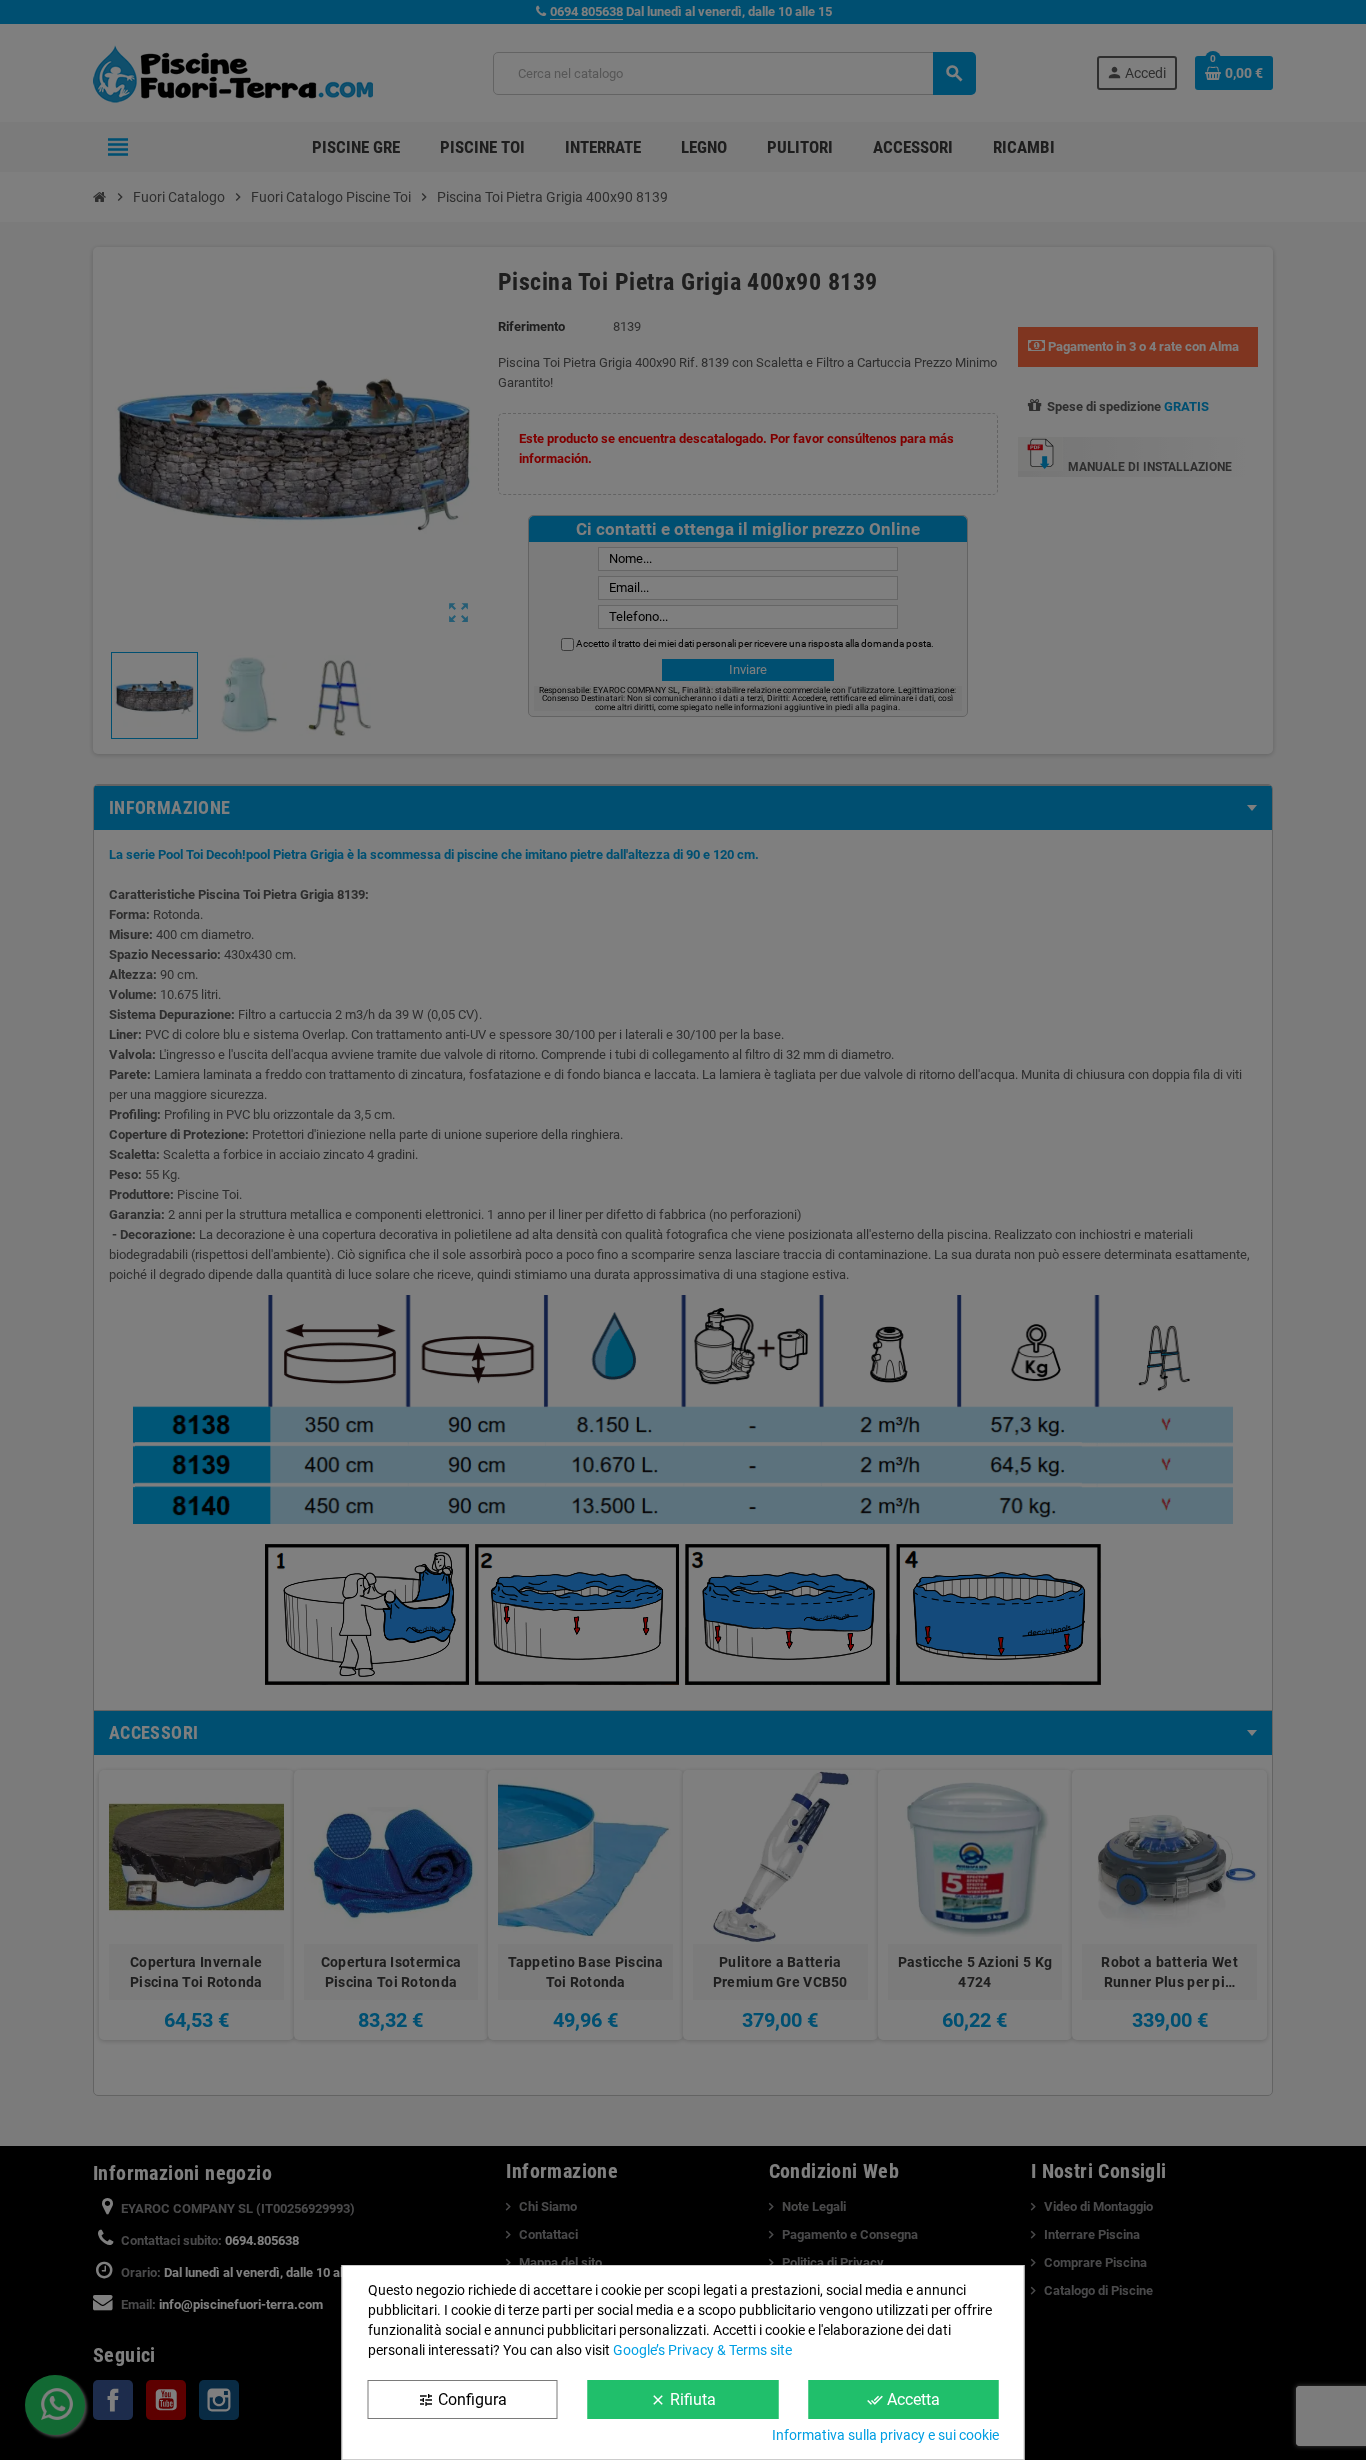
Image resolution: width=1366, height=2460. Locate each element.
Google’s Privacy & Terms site (702, 2350)
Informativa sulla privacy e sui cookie (885, 2435)
